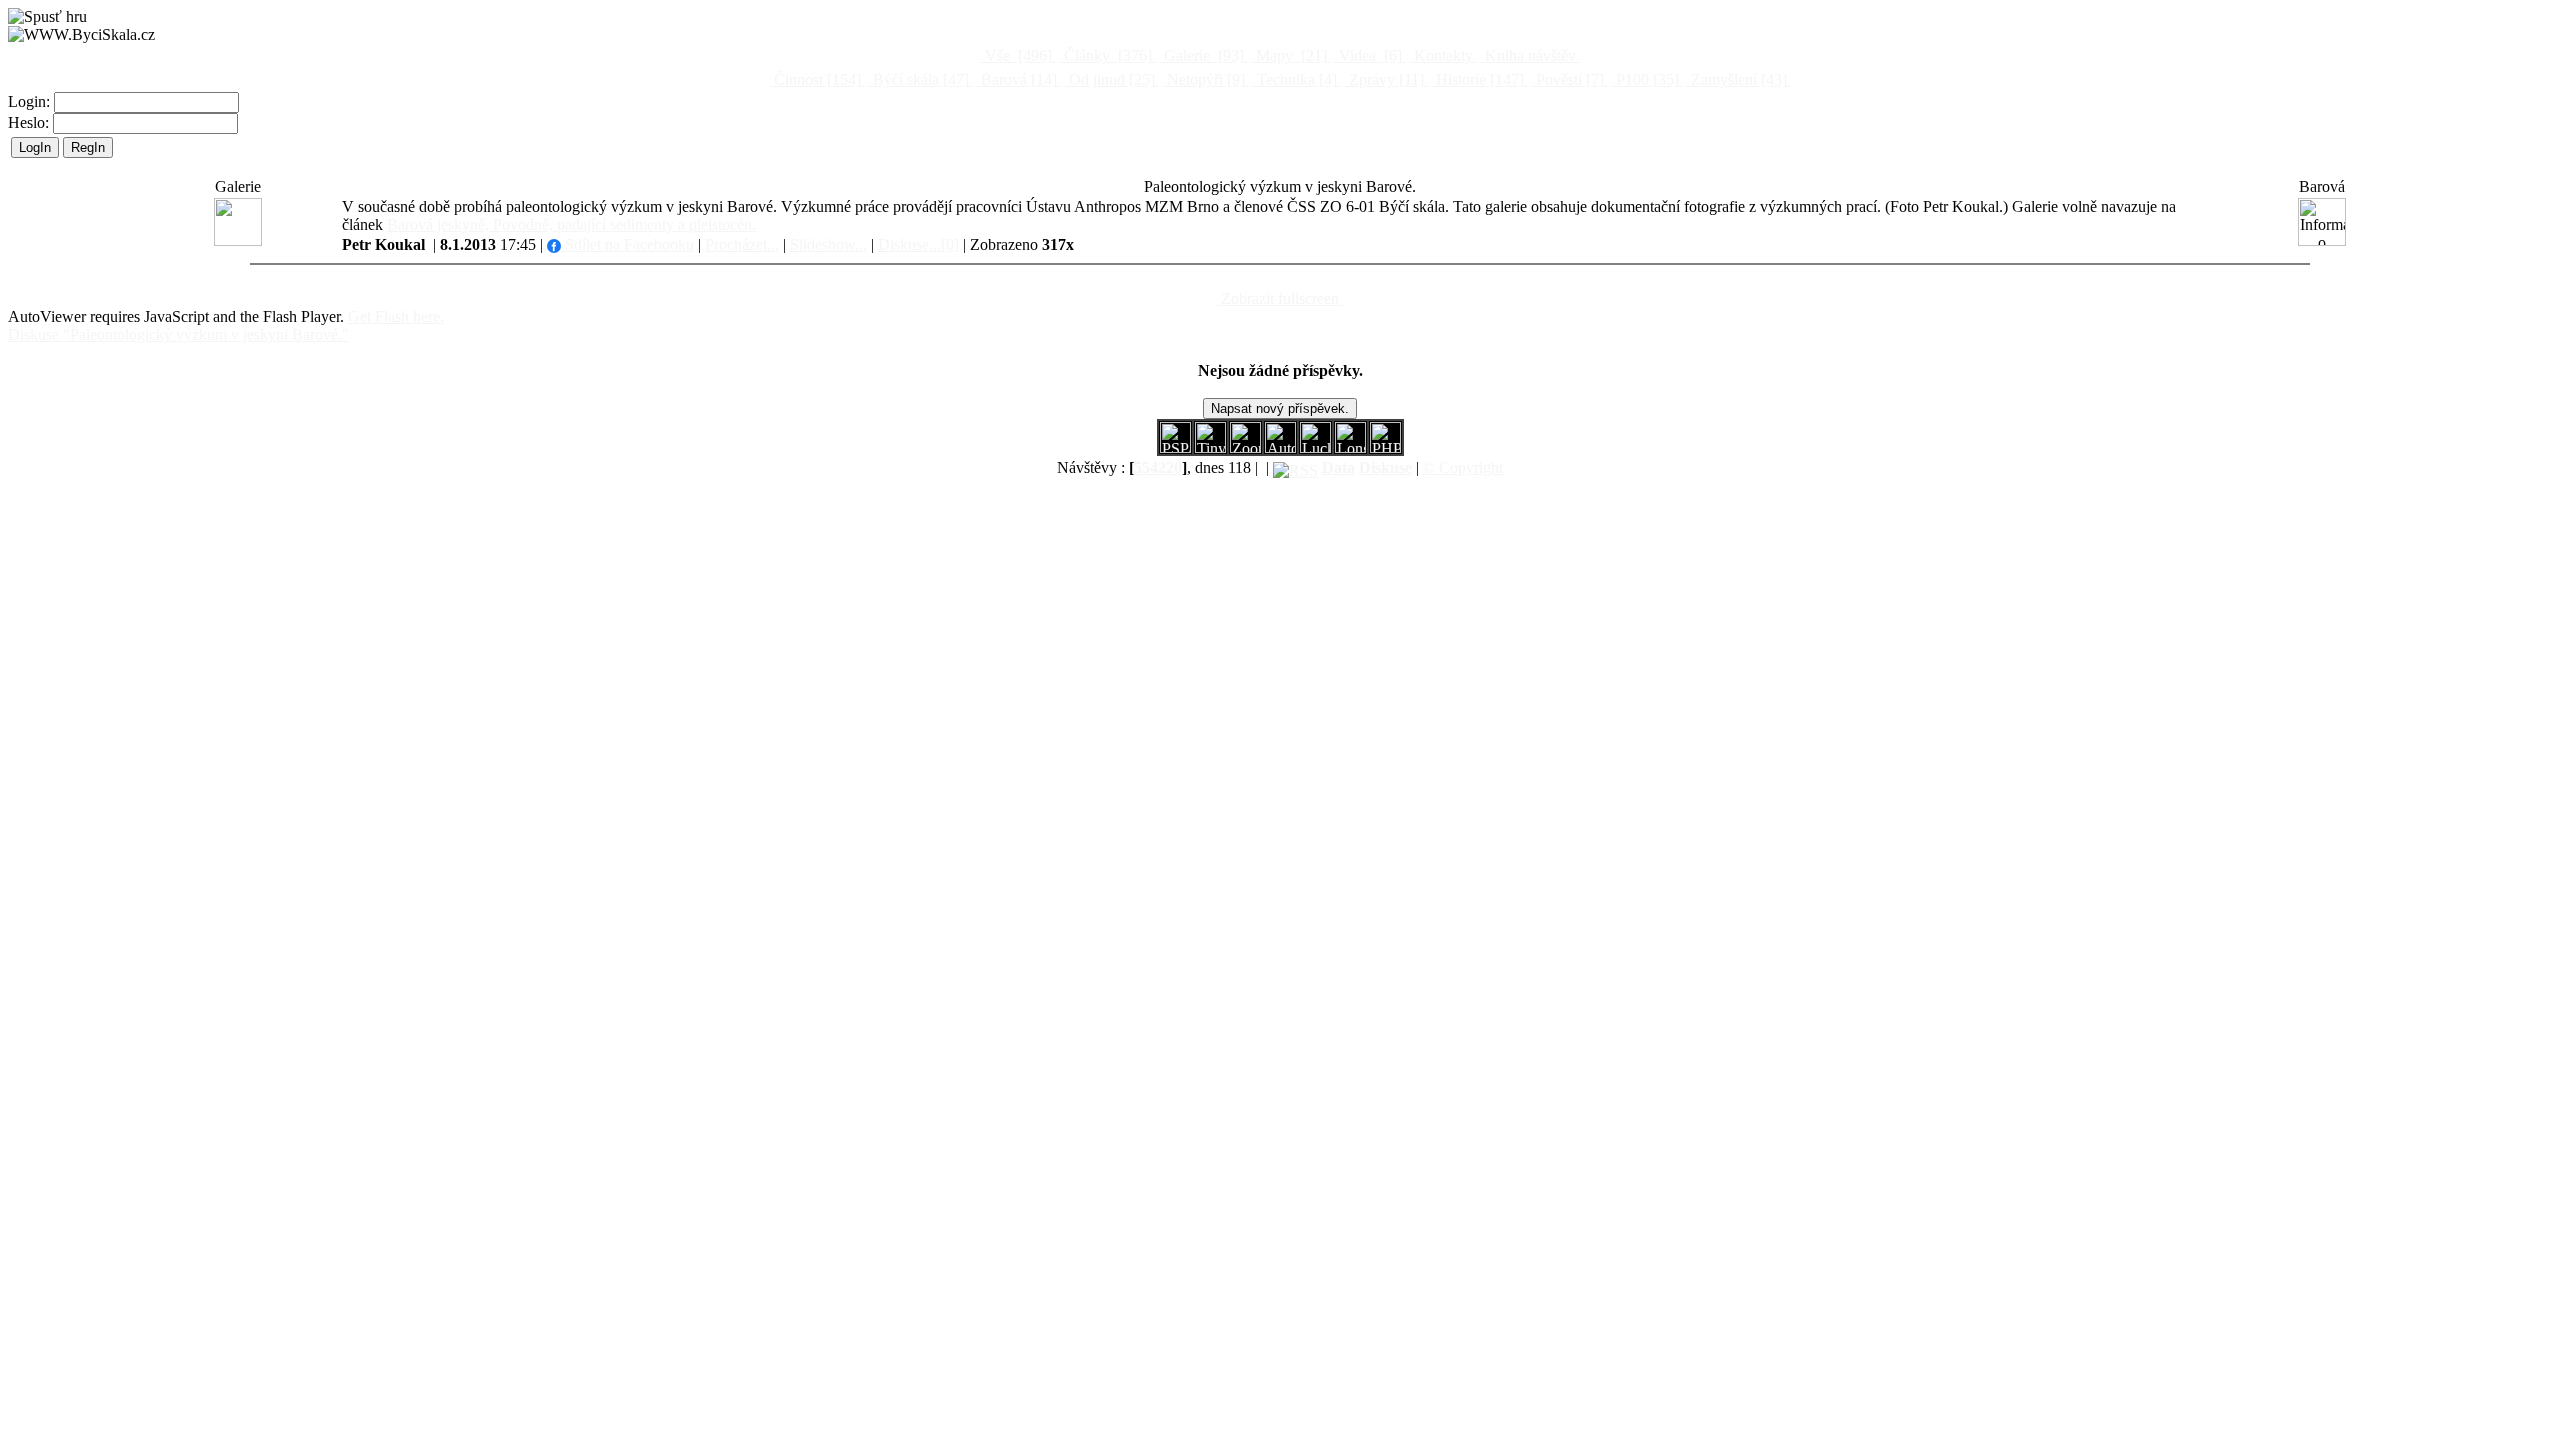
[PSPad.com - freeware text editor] (1175, 447)
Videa (1368, 55)
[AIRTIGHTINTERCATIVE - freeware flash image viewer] (1280, 447)
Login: (31, 101)
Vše (1016, 55)
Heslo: (30, 122)
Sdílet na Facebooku (627, 244)
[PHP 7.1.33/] (1385, 447)
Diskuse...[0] (918, 244)
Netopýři (1204, 79)
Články (1106, 55)
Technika (1295, 79)
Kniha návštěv (1530, 55)
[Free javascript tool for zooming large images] (1315, 447)
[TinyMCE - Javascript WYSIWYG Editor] (1210, 447)
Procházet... (742, 244)
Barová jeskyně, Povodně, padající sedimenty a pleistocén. (571, 224)
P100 (1645, 79)
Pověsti (1568, 79)
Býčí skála (919, 79)
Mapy (1289, 55)
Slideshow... (828, 244)
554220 (1158, 467)
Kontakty (1443, 55)
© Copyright (1463, 467)
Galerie (1202, 55)
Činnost (815, 79)
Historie (1478, 79)
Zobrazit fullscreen (1280, 298)
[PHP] (1350, 447)
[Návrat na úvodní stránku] (81, 35)
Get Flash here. (396, 316)
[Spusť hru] (47, 17)
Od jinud (1110, 79)
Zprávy (1384, 79)
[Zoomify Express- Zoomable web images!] (1245, 447)
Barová (1017, 79)
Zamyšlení (1737, 79)
